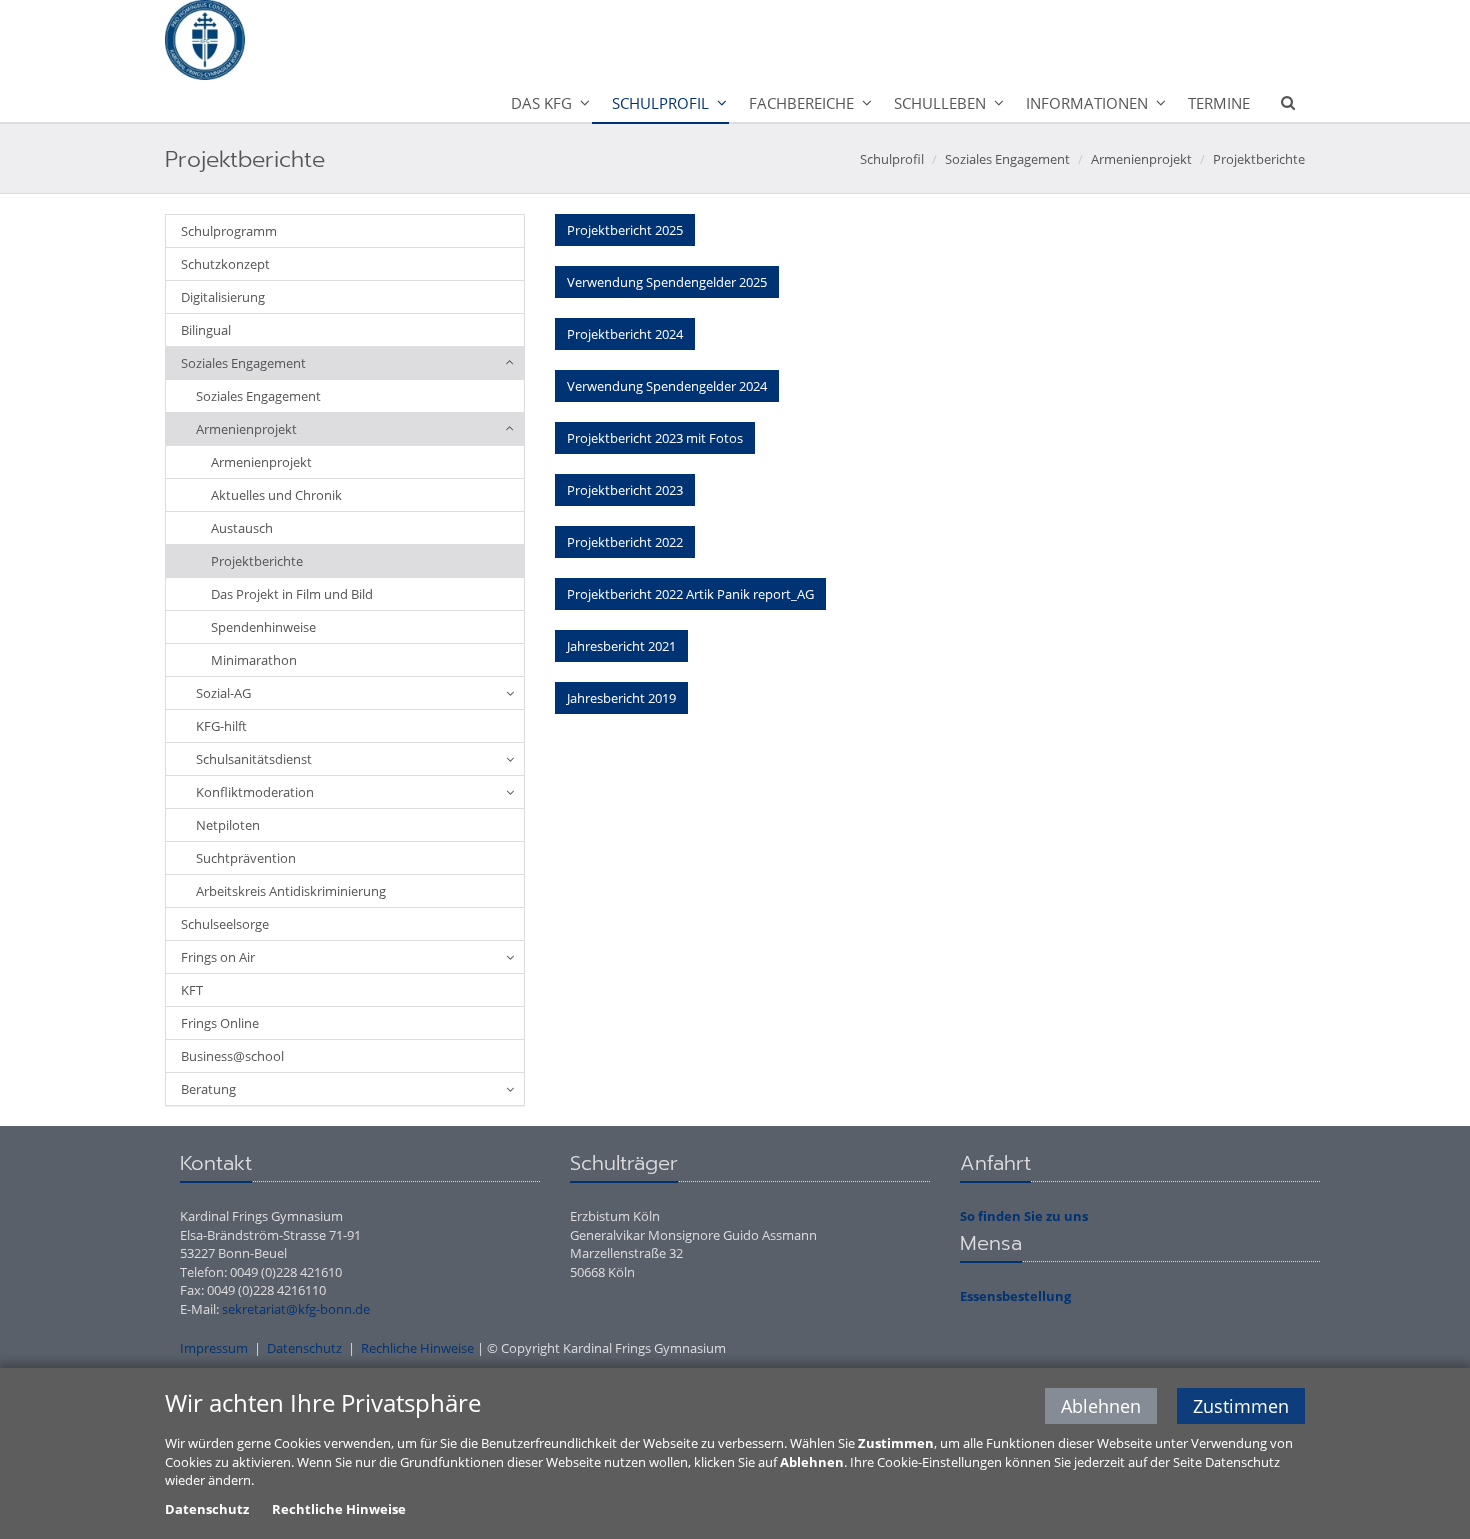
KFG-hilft (221, 726)
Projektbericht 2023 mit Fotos (655, 438)
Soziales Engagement (1007, 159)
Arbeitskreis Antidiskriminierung (291, 891)
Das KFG (541, 103)
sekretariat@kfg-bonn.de (296, 1309)
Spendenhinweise (263, 627)
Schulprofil (660, 103)
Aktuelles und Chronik (276, 495)
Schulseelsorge (225, 924)
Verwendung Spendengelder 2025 (667, 282)
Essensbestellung (1015, 1296)
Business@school (232, 1056)
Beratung (208, 1089)
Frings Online (220, 1023)
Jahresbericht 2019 (621, 698)
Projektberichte (1259, 159)
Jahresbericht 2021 (621, 646)
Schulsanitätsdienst (254, 759)
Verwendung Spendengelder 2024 (667, 386)
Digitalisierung (223, 297)
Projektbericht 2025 (625, 230)
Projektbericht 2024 (625, 334)
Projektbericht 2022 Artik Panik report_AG (690, 594)
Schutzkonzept (225, 264)
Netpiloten (228, 825)
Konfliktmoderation (255, 792)
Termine (1219, 103)
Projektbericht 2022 (625, 542)
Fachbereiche (801, 103)
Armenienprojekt (1141, 159)
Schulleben (940, 103)
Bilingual (206, 330)
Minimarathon (254, 660)
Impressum (214, 1348)
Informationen (1087, 103)
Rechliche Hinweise (417, 1348)
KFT (192, 990)
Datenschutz (304, 1348)
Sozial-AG (223, 693)
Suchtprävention (246, 858)
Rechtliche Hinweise (339, 1509)
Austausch (242, 528)
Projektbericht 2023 (625, 490)
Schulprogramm (229, 231)
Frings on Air (218, 957)
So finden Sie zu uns (1024, 1216)
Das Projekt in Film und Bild (292, 594)
